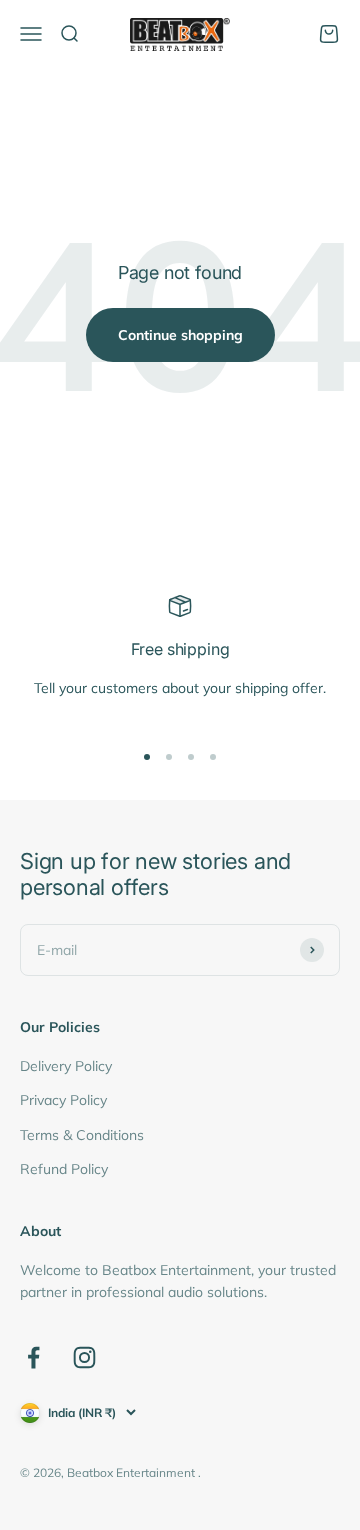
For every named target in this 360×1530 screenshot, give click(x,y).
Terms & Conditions (82, 1135)
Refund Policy (64, 1169)
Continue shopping (180, 335)
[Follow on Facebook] (33, 1357)
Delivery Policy (66, 1066)
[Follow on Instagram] (84, 1357)
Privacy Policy (63, 1100)
